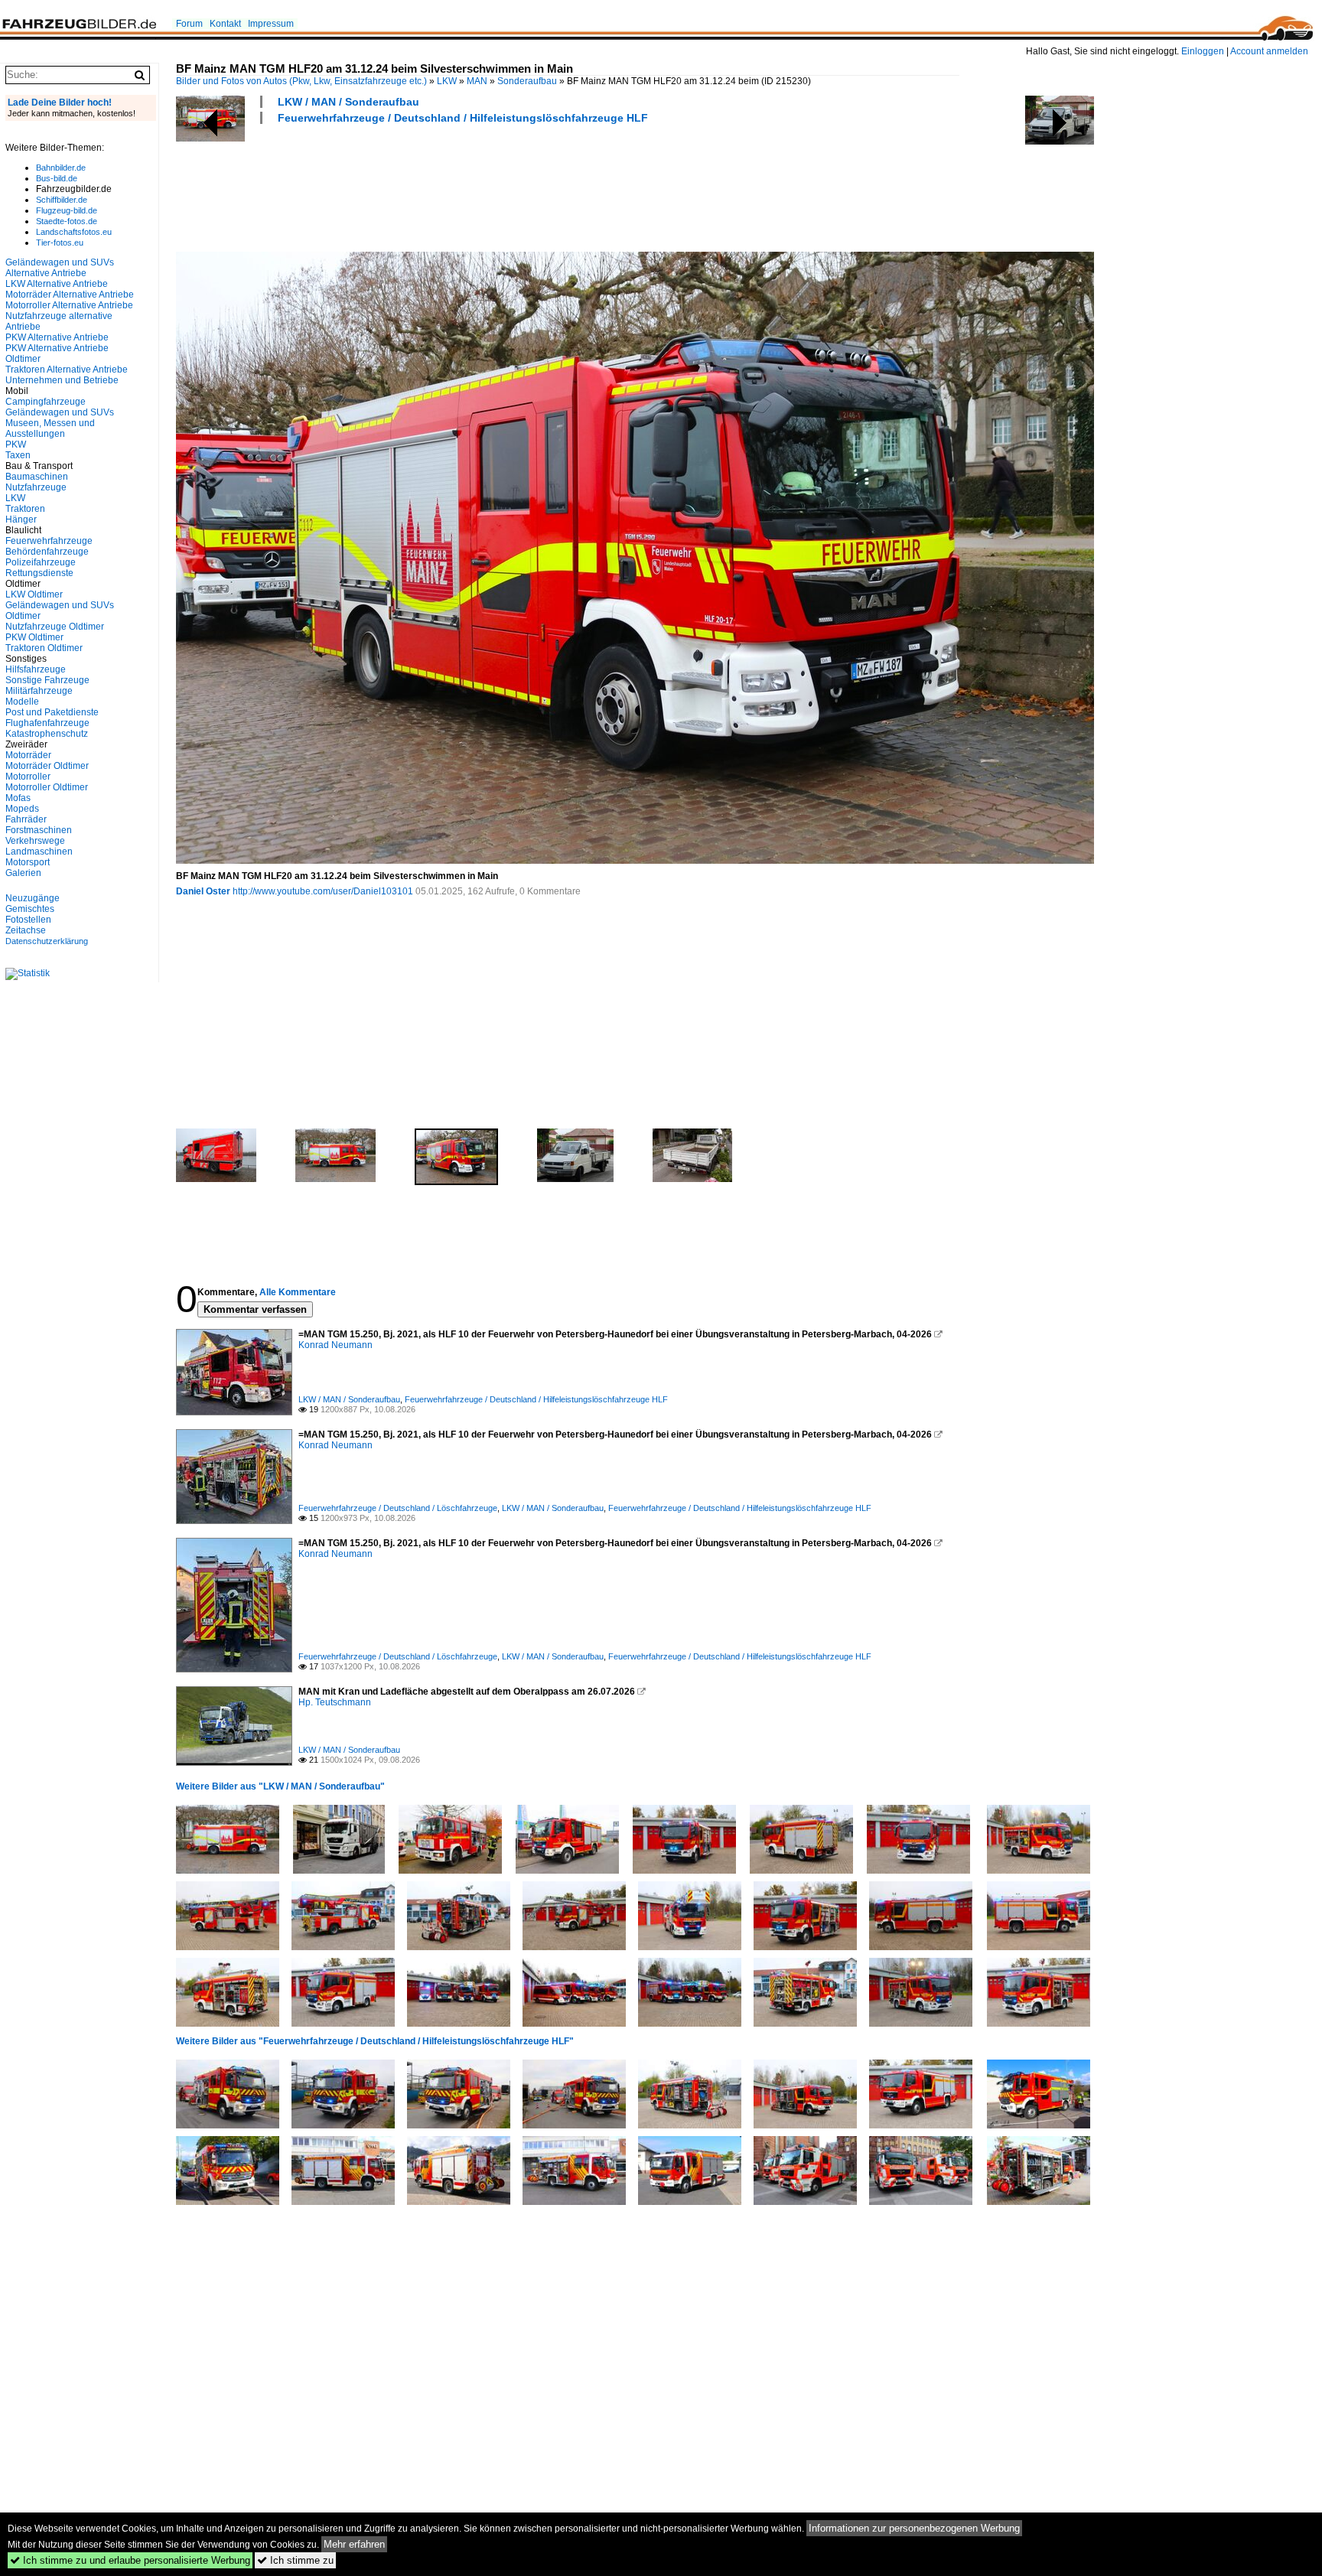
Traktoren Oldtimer (44, 648)
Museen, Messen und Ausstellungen (50, 428)
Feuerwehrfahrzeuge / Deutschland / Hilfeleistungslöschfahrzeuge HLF (463, 118)
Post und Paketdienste (52, 712)
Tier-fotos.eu (60, 243)
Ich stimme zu (295, 2560)
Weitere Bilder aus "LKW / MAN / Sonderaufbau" (280, 1786)
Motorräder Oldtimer (47, 766)
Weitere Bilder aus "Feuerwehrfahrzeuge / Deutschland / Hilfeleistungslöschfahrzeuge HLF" (375, 2041)
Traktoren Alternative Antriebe (67, 370)
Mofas (18, 798)
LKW (447, 81)
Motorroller (28, 777)
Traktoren (25, 509)
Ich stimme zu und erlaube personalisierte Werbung (130, 2560)
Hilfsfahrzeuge (36, 669)
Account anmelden (1269, 51)
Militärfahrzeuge (39, 691)
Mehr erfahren (354, 2544)
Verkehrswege (35, 841)
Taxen (18, 455)
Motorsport (28, 862)
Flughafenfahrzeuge (47, 723)
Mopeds (22, 809)
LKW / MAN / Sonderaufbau (348, 102)
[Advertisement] (454, 186)
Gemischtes (30, 909)
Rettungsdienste (39, 573)
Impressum (271, 24)
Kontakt (225, 24)
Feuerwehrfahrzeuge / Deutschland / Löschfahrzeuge (398, 1508)
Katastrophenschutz (47, 734)
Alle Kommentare (298, 1292)
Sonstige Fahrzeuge (47, 680)
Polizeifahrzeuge (41, 562)
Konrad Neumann (335, 1345)
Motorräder (28, 755)
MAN (477, 81)
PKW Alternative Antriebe (57, 337)
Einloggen (1203, 51)
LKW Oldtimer (34, 594)
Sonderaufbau (527, 81)
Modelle (22, 702)
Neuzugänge (33, 898)
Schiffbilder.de (62, 200)
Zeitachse (26, 930)
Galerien (23, 873)
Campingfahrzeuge (46, 402)
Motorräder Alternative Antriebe (70, 295)
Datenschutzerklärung (47, 941)
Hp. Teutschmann (335, 1702)
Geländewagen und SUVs (60, 412)
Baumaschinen (37, 477)
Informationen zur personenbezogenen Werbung (914, 2528)
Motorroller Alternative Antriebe (69, 305)
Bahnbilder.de (61, 168)
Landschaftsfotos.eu (74, 232)
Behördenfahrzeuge (47, 552)
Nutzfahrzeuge (36, 487)
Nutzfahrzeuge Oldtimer (55, 627)
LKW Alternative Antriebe (57, 284)
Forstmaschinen (39, 830)
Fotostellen (28, 920)
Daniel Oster (203, 891)
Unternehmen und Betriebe (62, 380)
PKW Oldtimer (34, 637)
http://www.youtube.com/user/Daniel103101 (323, 891)
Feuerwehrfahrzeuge (49, 541)
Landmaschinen (39, 852)
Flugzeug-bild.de (67, 210)
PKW (16, 445)
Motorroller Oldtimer (47, 787)
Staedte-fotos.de (67, 221)
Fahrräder (26, 819)
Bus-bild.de (57, 178)
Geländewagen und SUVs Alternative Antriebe (60, 268)
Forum (189, 24)
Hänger (21, 519)
